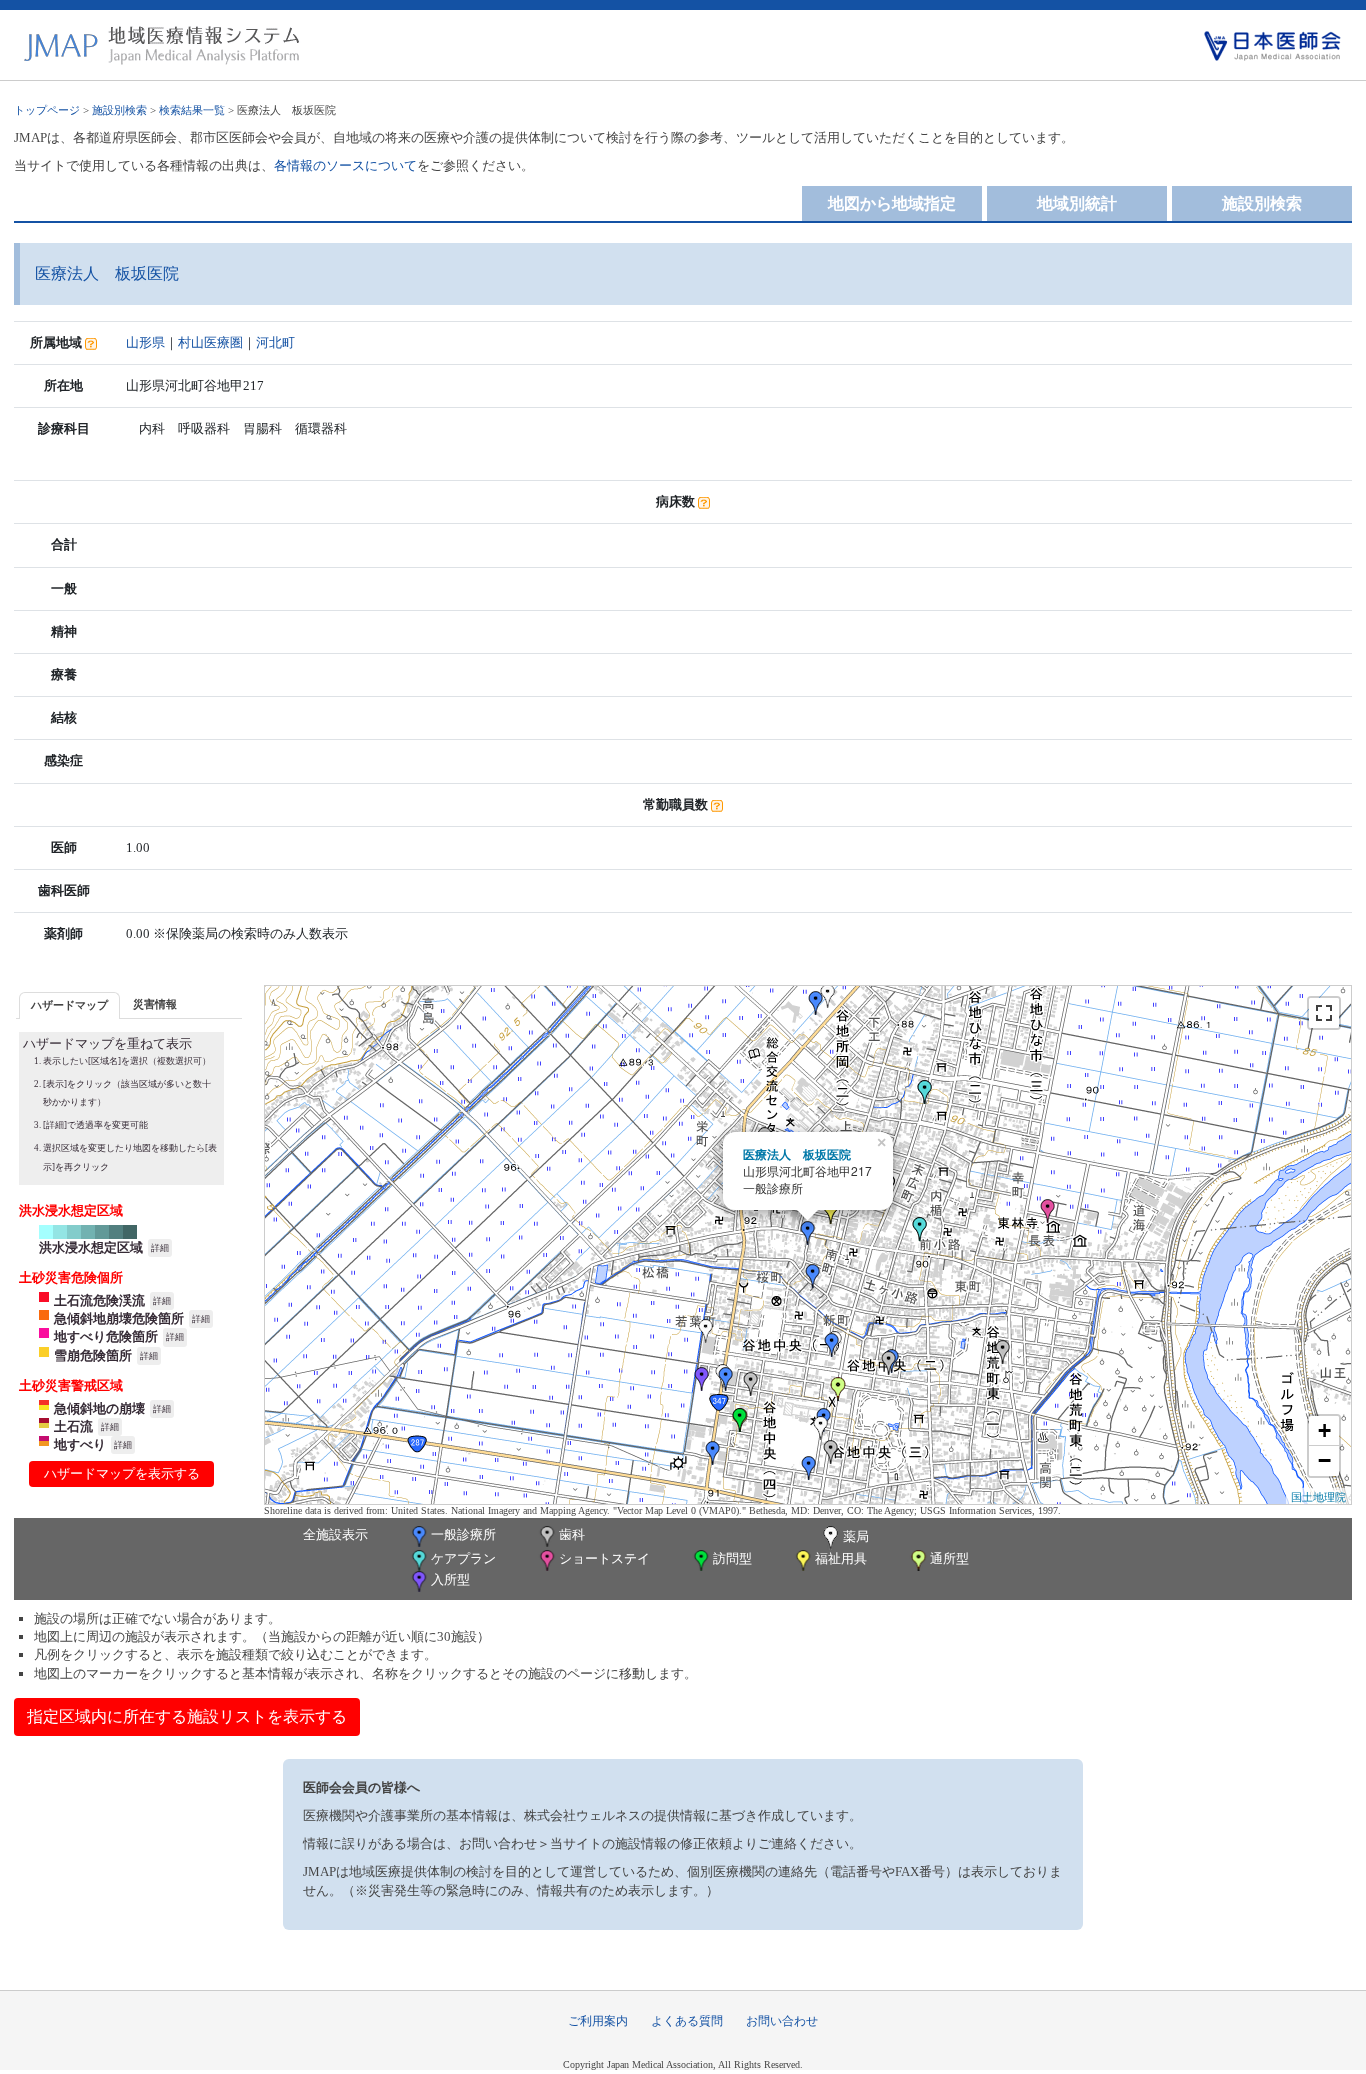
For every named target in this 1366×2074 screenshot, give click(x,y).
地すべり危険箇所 (106, 1336)
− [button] (1324, 1460)
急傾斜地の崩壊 (99, 1408)
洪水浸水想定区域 (91, 1247)
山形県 (145, 342)
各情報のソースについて (345, 165)
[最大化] (1324, 1013)
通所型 (949, 1558)
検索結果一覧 (192, 110)
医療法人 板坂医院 (797, 1154)
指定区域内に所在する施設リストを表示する (187, 1716)
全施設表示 (335, 1534)
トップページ (47, 110)
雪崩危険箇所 (93, 1355)
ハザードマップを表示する (122, 1473)
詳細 (160, 1248)
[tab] (69, 1005)
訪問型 (732, 1558)
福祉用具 (841, 1558)
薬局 (856, 1536)
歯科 (572, 1534)
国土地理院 (1318, 1496)
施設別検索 (119, 110)
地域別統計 (1077, 203)
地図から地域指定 (892, 203)
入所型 (450, 1579)
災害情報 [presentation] (155, 1004)
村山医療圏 (210, 342)
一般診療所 (463, 1534)
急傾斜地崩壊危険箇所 (119, 1318)
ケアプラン (463, 1558)
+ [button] (1324, 1430)
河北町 (275, 342)
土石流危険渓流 (99, 1300)
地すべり (80, 1444)
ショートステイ (604, 1558)
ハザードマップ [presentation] (69, 1005)
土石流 (73, 1426)
